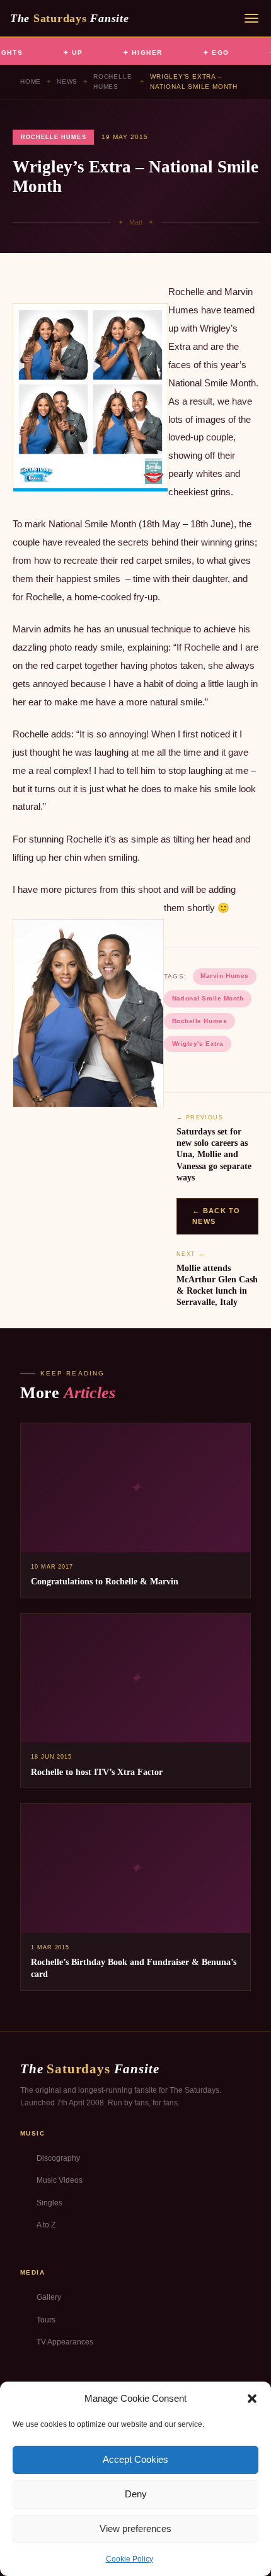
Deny (136, 2494)
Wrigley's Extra (198, 1044)
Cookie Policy (130, 2559)
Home (31, 81)
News (67, 81)
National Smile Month (208, 998)
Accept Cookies (135, 2459)
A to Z (46, 2225)
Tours (46, 2320)
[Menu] (251, 18)
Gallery (49, 2297)
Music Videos (60, 2180)
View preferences (135, 2528)
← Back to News (216, 1216)
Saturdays (69, 18)
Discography (58, 2158)
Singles (49, 2203)
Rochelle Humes (112, 81)
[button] (252, 2399)
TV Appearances (65, 2342)
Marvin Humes (224, 976)
